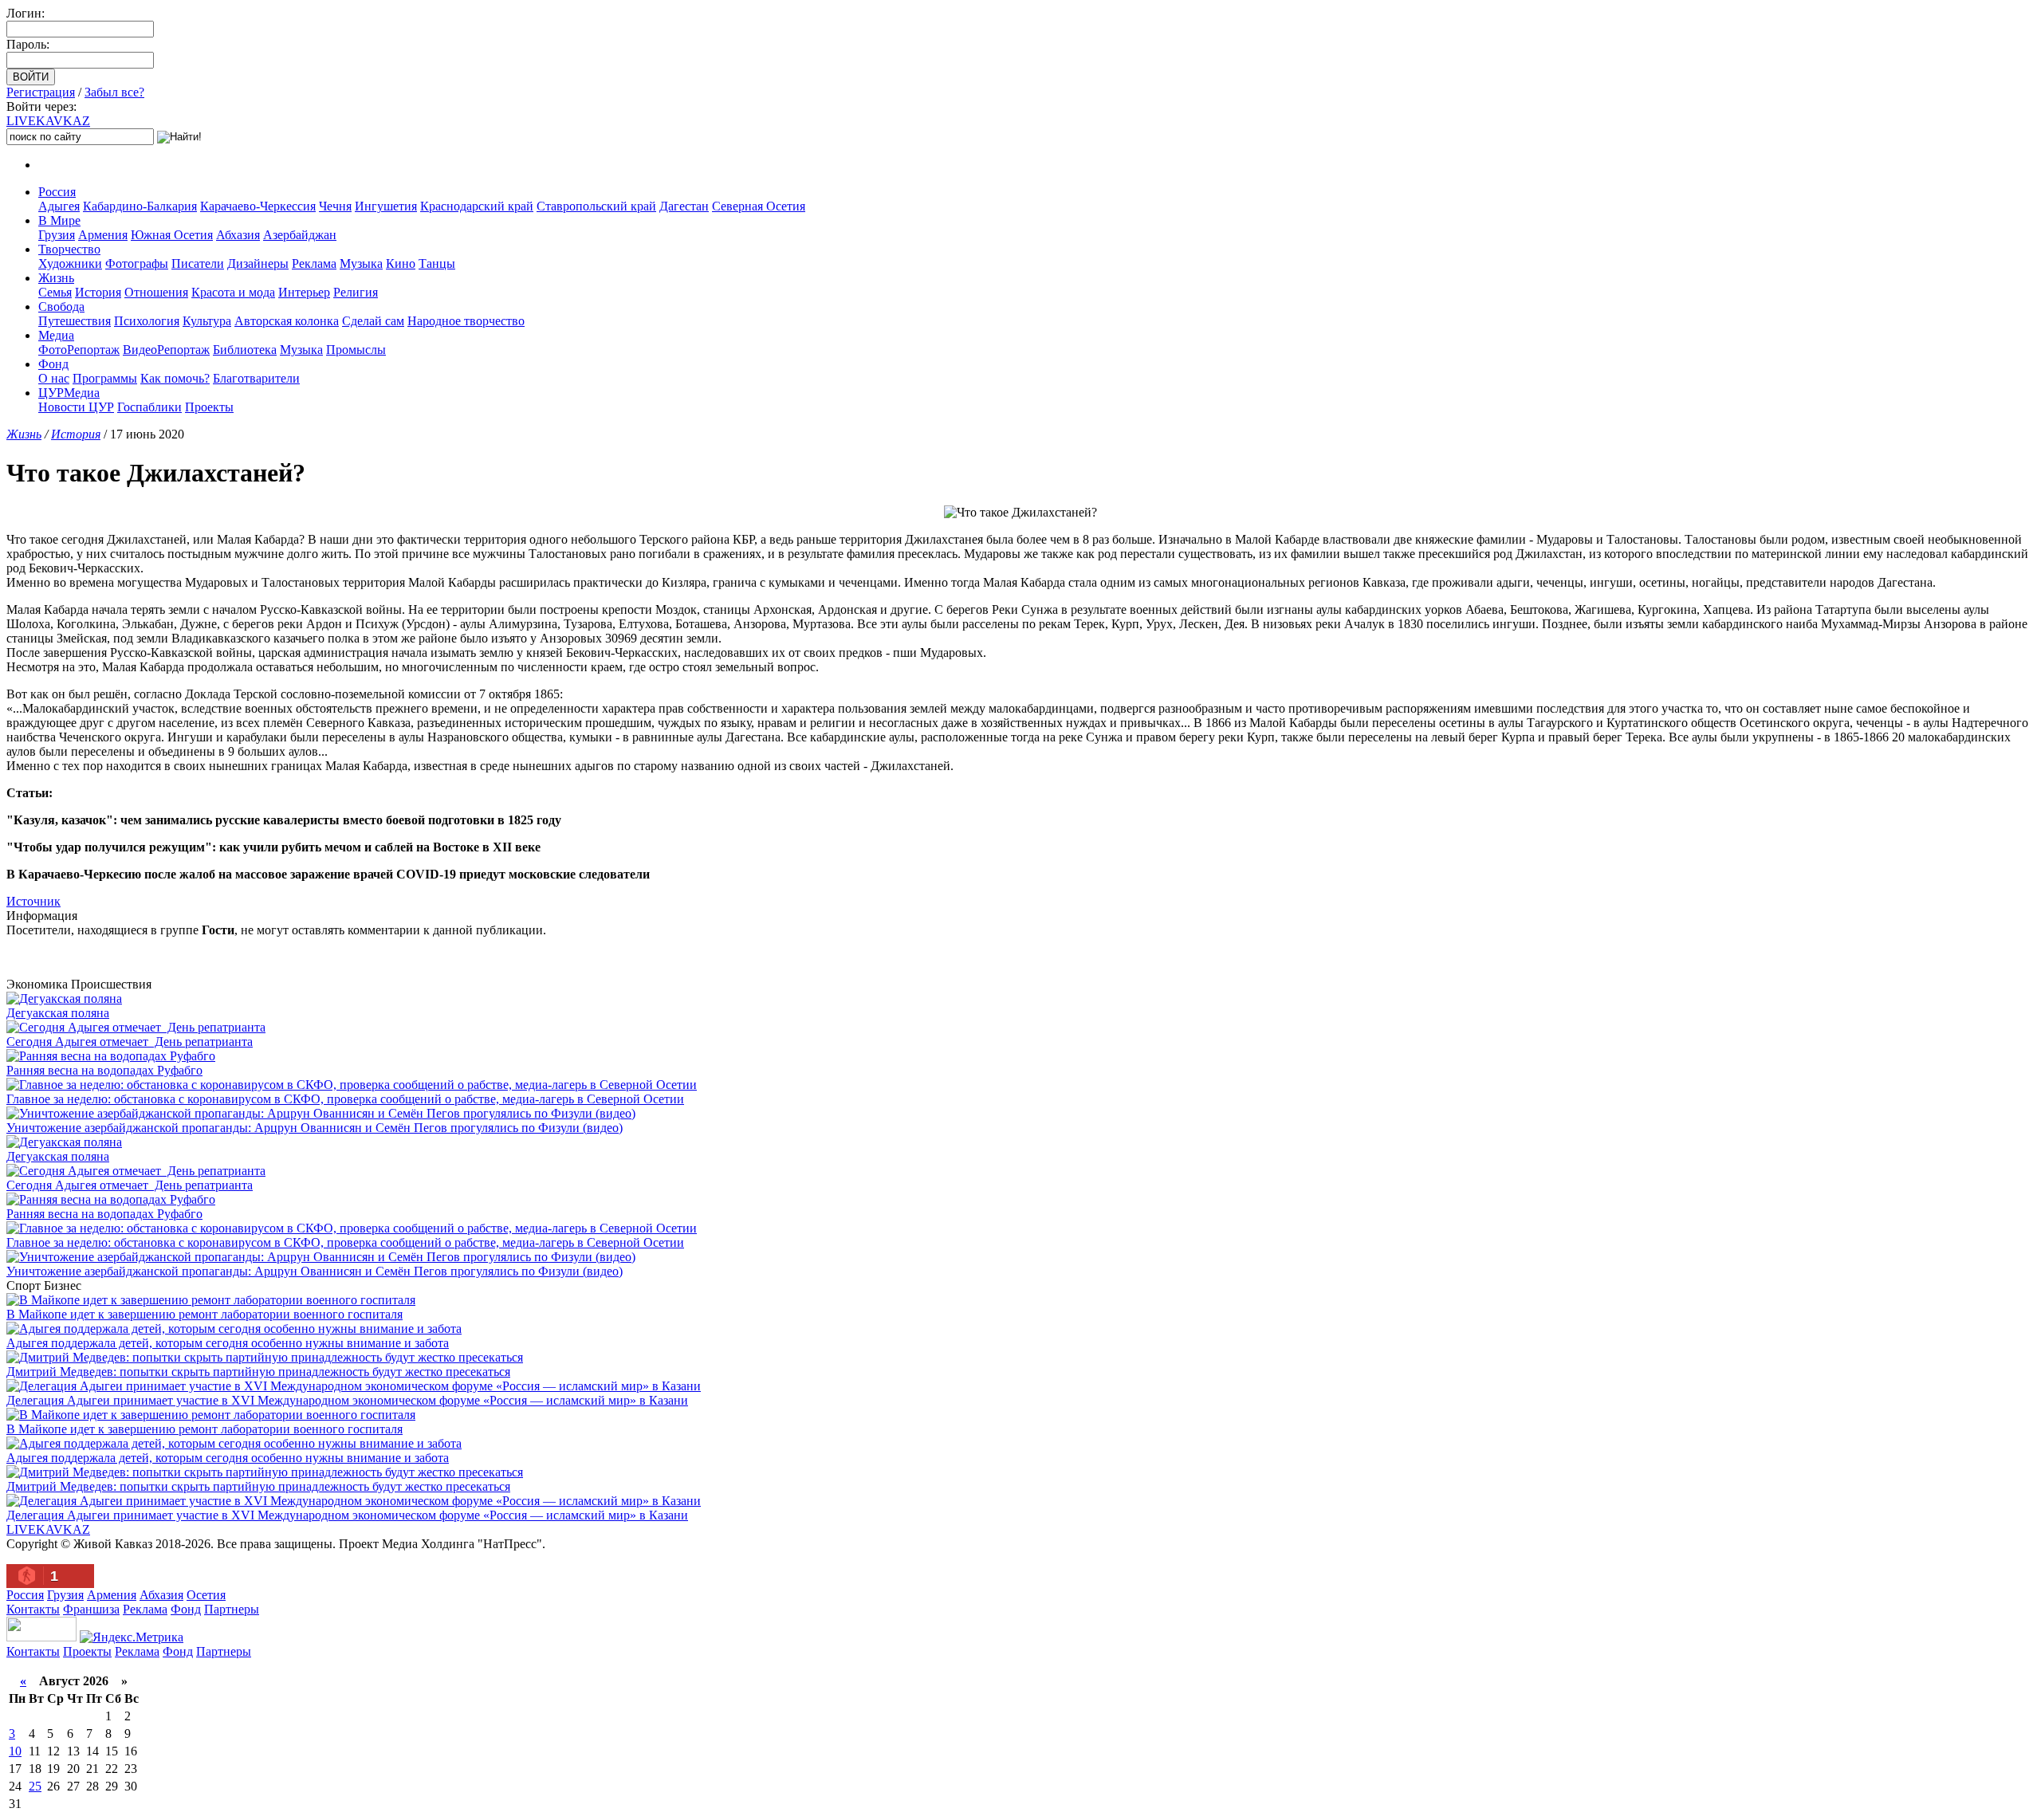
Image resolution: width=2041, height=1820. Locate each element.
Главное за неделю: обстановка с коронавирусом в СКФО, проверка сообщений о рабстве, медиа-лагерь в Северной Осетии (345, 1099)
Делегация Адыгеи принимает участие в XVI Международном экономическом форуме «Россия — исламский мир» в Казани (347, 1400)
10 (15, 1751)
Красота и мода (233, 292)
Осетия (206, 1595)
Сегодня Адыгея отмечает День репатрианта (130, 1042)
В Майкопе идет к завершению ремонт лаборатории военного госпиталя (204, 1314)
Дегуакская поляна (58, 1013)
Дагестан (684, 206)
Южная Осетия (172, 235)
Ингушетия (386, 206)
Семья (55, 292)
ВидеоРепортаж (166, 350)
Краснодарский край (477, 206)
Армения (103, 235)
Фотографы (137, 263)
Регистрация (41, 92)
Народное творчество (466, 321)
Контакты (33, 1609)
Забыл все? (114, 92)
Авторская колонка (287, 321)
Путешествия (75, 321)
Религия (356, 292)
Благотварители (256, 378)
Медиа (56, 335)
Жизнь (56, 278)
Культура (207, 321)
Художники (70, 263)
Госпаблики (149, 407)
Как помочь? (175, 378)
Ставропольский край (596, 206)
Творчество (69, 249)
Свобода (61, 307)
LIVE (48, 121)
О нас (54, 378)
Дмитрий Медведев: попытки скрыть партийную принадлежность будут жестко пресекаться (258, 1372)
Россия (57, 192)
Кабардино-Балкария (140, 206)
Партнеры (232, 1609)
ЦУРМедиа (69, 393)
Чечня (335, 206)
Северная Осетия (759, 206)
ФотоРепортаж (79, 350)
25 (35, 1786)
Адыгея (59, 206)
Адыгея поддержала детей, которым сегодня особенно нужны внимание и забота (228, 1343)
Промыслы (356, 350)
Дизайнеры (258, 263)
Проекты (209, 407)
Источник (33, 901)
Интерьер (304, 292)
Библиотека (245, 350)
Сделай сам (373, 321)
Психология (147, 321)
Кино (401, 263)
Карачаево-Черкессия (258, 206)
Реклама (314, 263)
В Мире (59, 220)
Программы (105, 378)
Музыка (361, 263)
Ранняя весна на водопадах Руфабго (104, 1070)
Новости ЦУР (76, 407)
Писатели (198, 263)
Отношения (156, 292)
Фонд (53, 364)
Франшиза (91, 1609)
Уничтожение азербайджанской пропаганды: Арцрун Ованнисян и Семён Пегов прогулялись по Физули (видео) (315, 1128)
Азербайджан (300, 235)
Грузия (57, 235)
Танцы (437, 263)
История (98, 292)
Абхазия (238, 235)
